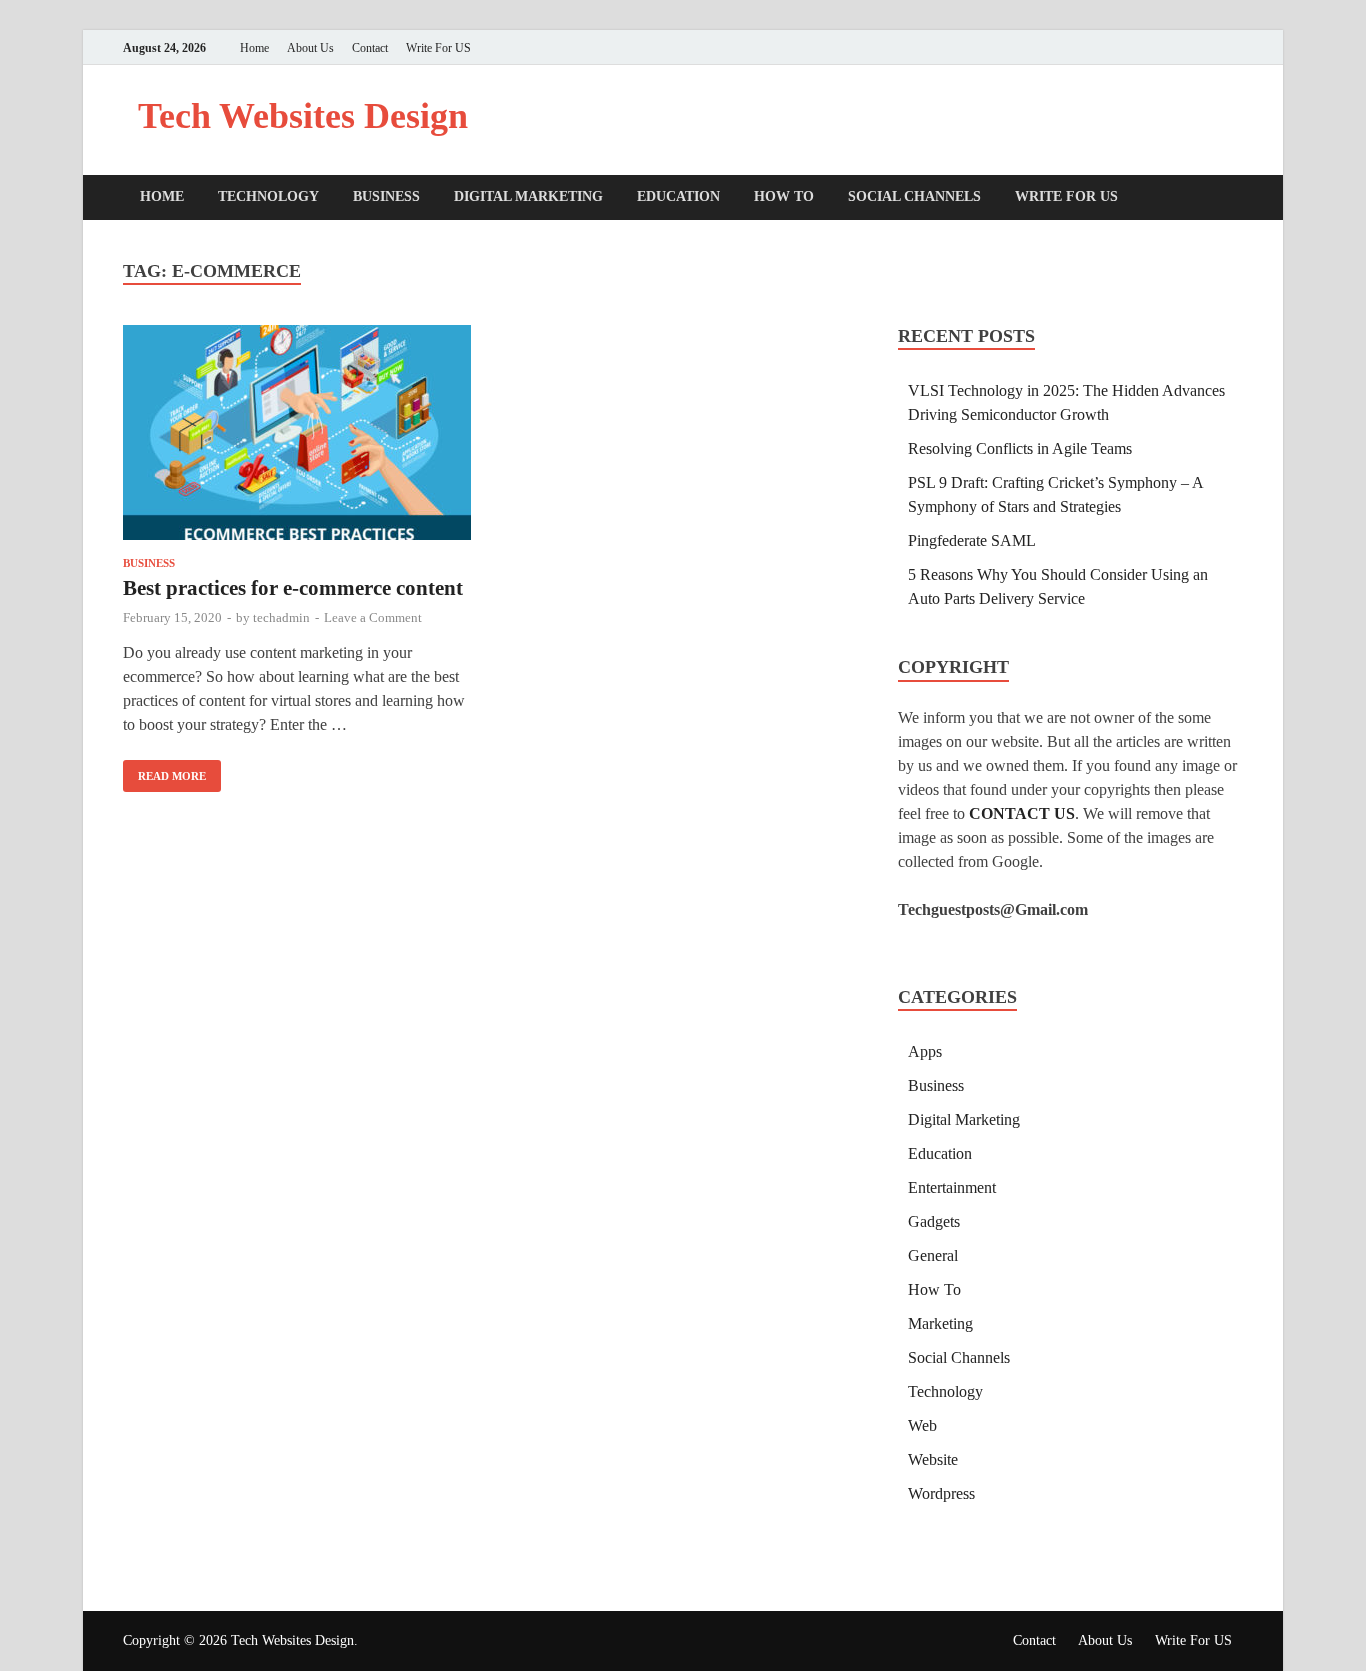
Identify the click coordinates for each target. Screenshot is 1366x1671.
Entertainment (952, 1187)
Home (254, 48)
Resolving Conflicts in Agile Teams (1020, 448)
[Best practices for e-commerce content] (297, 436)
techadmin (281, 617)
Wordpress (941, 1493)
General (933, 1255)
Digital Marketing (528, 196)
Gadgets (934, 1221)
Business (386, 196)
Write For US (438, 48)
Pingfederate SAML (972, 540)
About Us (310, 48)
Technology (268, 196)
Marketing (940, 1323)
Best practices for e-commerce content (293, 588)
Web (922, 1425)
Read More (164, 771)
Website (933, 1459)
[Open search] (1233, 198)
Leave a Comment (373, 617)
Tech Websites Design (303, 116)
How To (784, 196)
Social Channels (914, 196)
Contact (370, 48)
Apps (925, 1051)
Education (678, 196)
